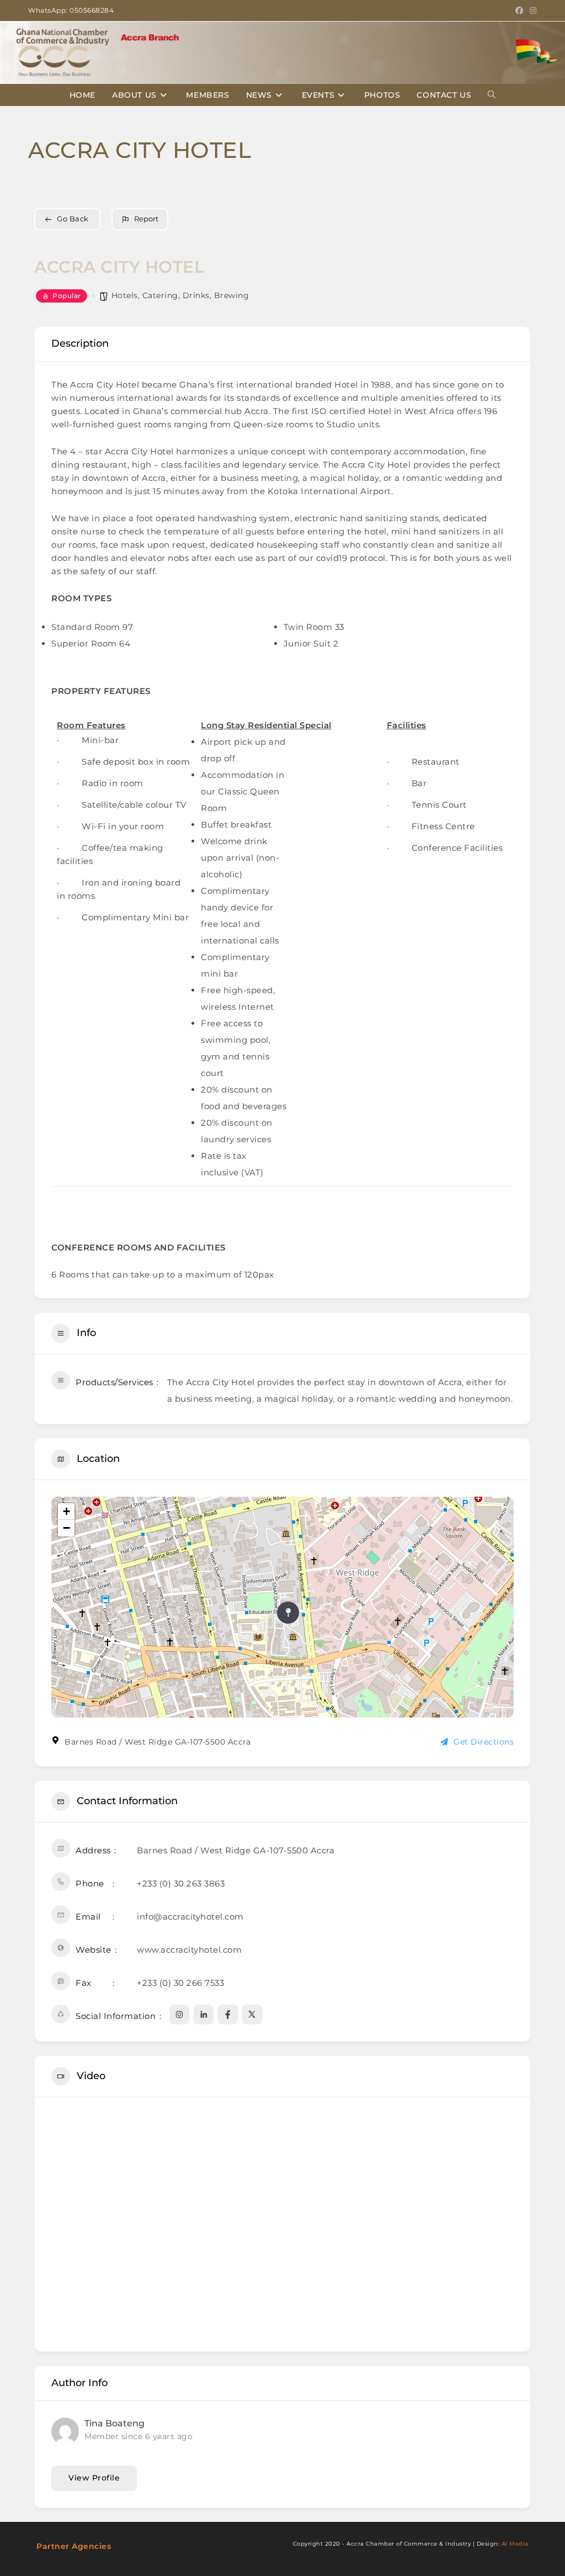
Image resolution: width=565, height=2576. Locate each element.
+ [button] (67, 1511)
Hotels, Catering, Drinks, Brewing (180, 295)
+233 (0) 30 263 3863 (181, 1883)
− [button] (67, 1528)
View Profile (94, 2478)
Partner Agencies (74, 2546)
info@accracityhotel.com (190, 1917)
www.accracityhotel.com (189, 1950)
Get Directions (484, 1742)
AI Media (515, 2544)
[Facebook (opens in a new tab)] (519, 10)
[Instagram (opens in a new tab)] (532, 10)
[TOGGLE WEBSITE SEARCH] (492, 95)
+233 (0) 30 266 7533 (180, 1983)
